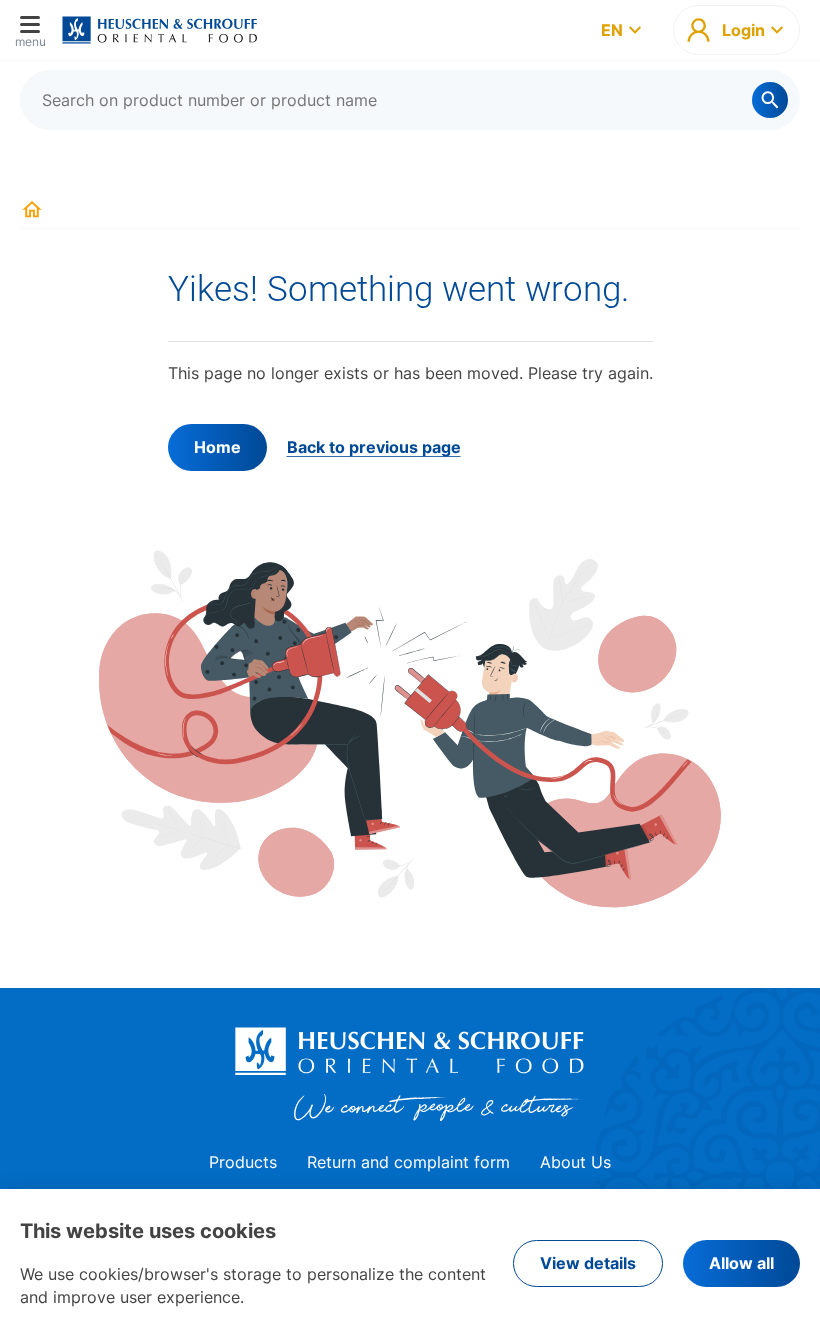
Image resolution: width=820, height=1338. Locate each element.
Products (243, 1162)
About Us (575, 1162)
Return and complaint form (408, 1162)
